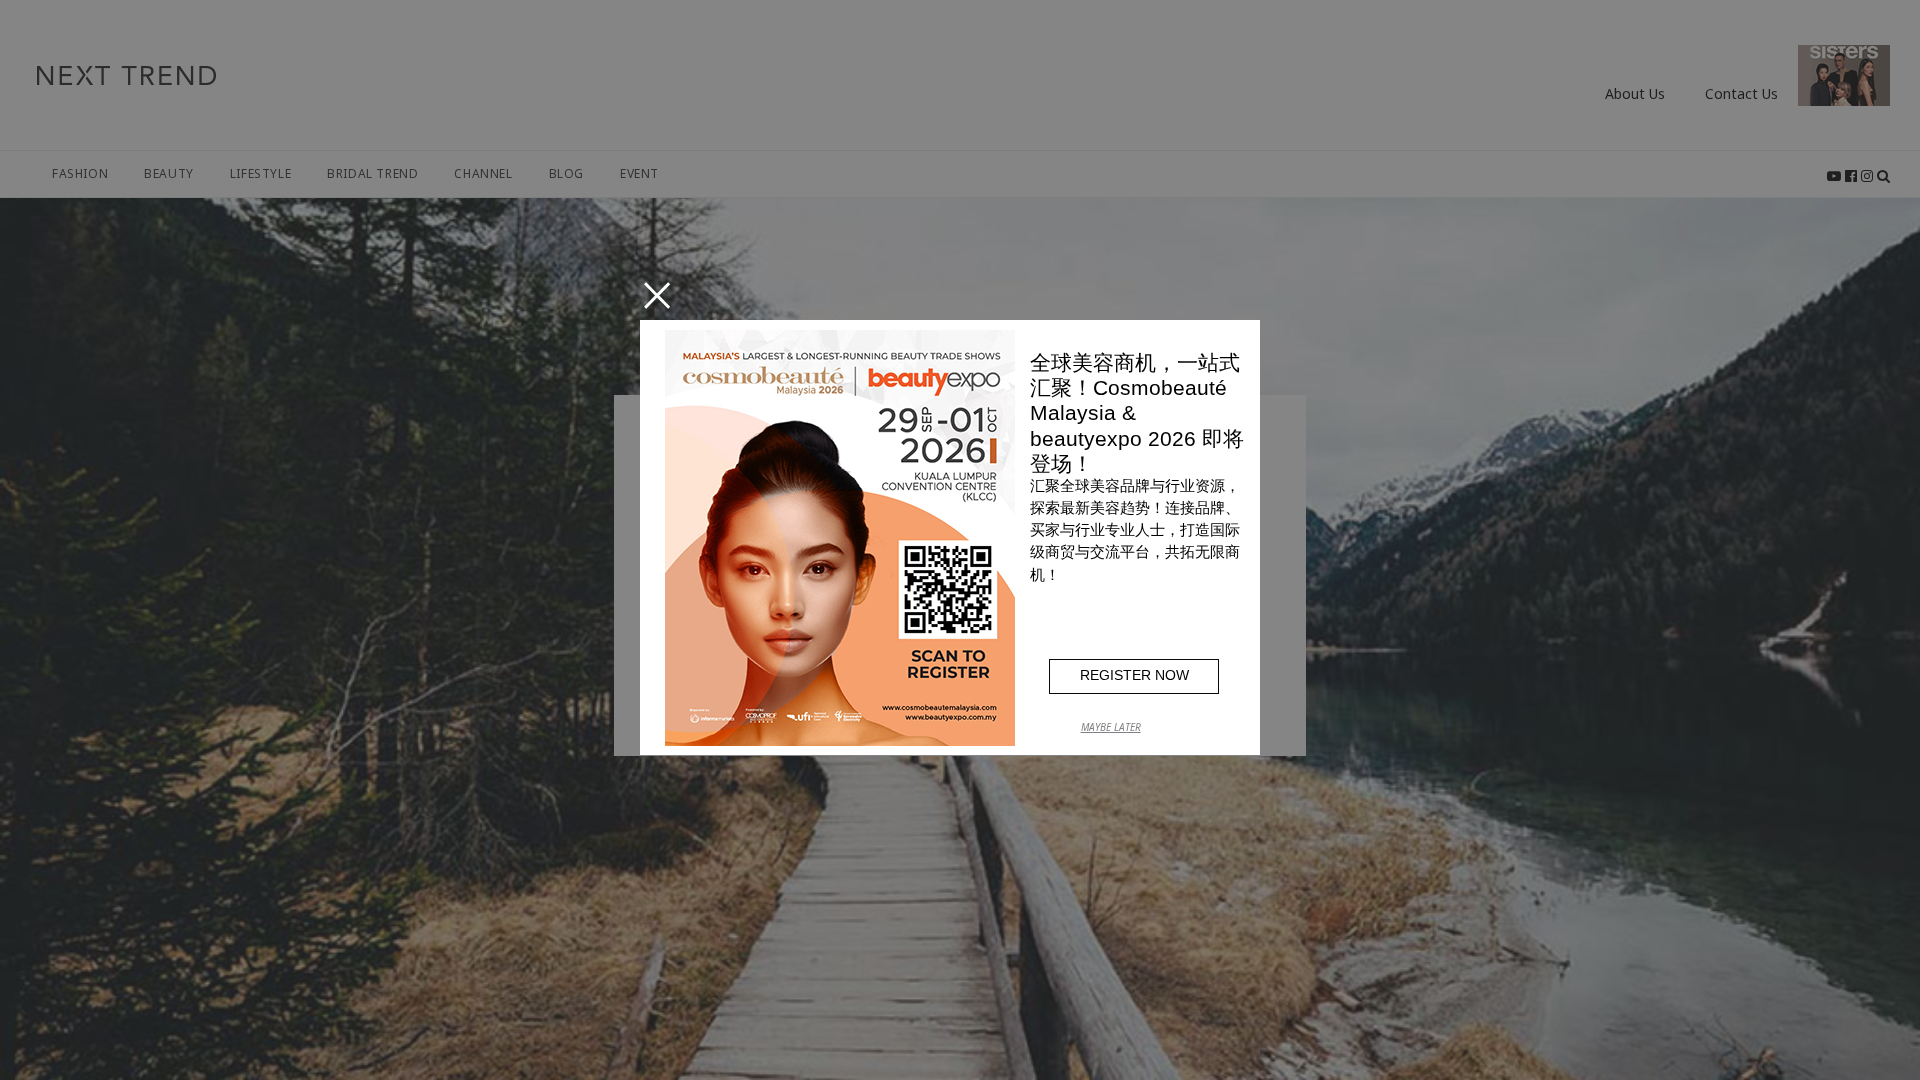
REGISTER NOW (1134, 675)
